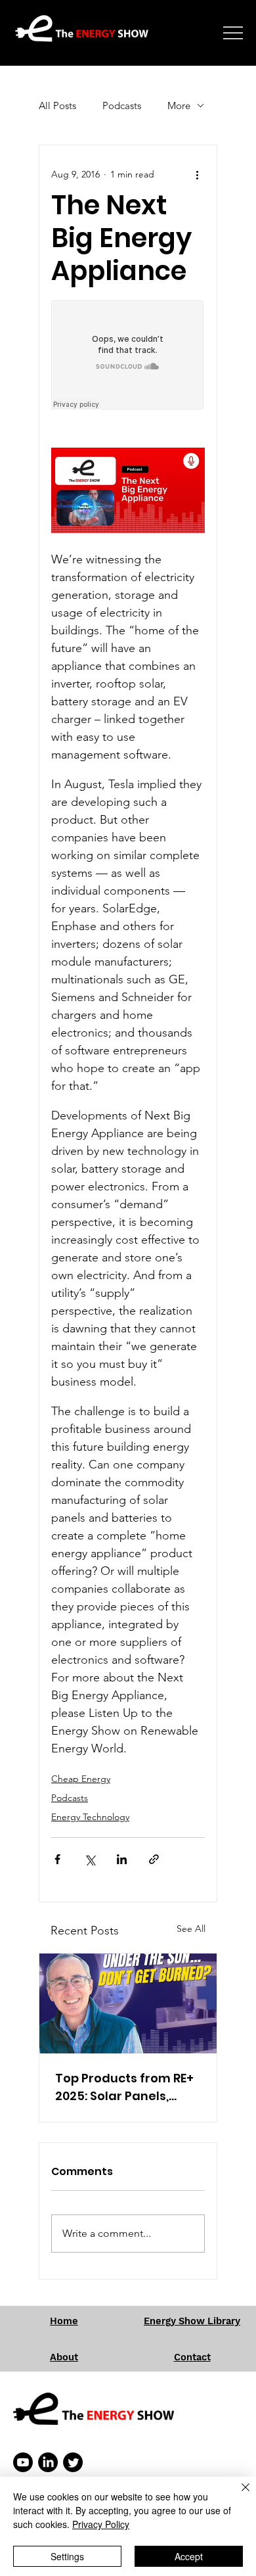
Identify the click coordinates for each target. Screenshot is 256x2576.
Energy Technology (90, 1817)
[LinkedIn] (48, 2462)
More (179, 105)
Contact (192, 2357)
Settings (67, 2556)
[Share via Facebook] (57, 1859)
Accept (189, 2556)
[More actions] (197, 174)
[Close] (238, 2495)
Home (64, 2321)
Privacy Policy (101, 2524)
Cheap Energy (81, 1779)
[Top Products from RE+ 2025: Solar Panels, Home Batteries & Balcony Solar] (128, 2003)
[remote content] (128, 356)
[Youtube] (23, 2462)
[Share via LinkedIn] (122, 1859)
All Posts (57, 105)
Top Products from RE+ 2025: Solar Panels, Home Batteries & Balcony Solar (124, 2087)
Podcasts (122, 105)
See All (191, 1929)
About (64, 2357)
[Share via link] (154, 1859)
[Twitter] (73, 2462)
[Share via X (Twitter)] (90, 1859)
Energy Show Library (192, 2321)
